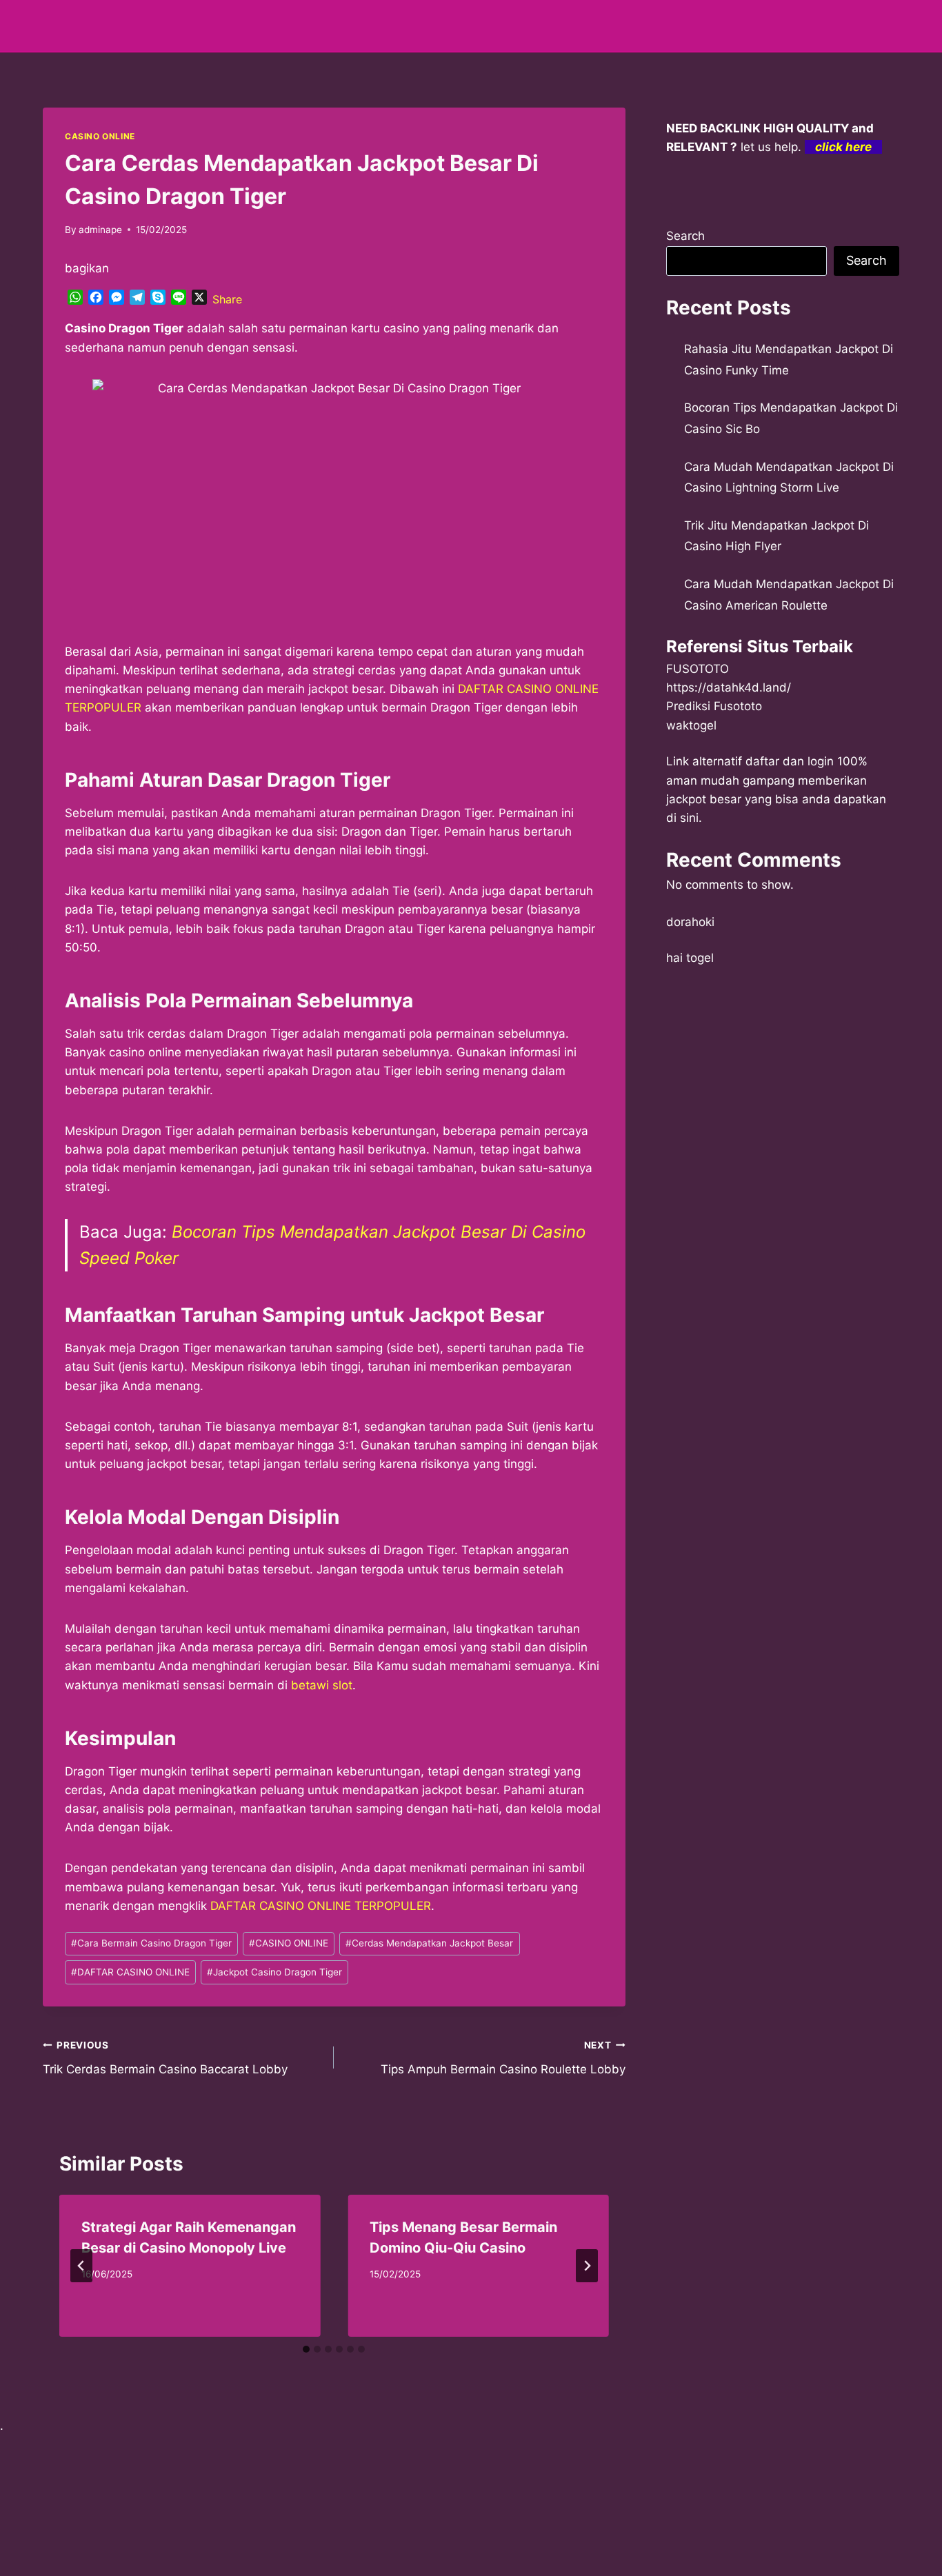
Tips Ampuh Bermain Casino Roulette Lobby (503, 2058)
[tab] (306, 2349)
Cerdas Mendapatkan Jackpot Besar (429, 1943)
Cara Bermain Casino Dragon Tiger (151, 1943)
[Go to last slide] (81, 2266)
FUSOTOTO (698, 669)
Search (685, 236)
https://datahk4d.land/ (729, 687)
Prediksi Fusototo (714, 706)
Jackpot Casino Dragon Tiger (274, 1972)
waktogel (691, 725)
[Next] (587, 2266)
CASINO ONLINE (100, 136)
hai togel (690, 958)
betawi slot (322, 1685)
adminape (100, 230)
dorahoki (690, 922)
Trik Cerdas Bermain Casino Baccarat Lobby (165, 2058)
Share (227, 299)
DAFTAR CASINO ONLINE (130, 1972)
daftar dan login (790, 761)
